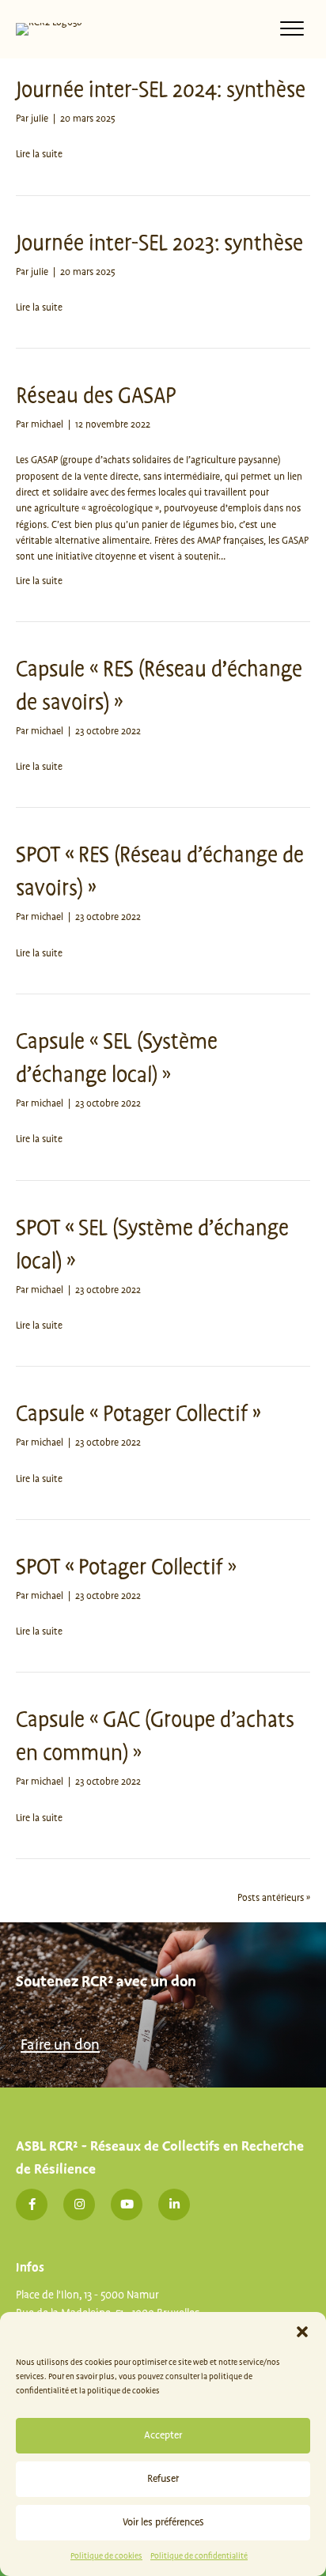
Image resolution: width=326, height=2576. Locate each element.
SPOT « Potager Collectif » (126, 1568)
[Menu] (292, 29)
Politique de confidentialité (199, 2556)
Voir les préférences (163, 2522)
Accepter (163, 2435)
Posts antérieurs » (274, 1898)
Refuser (163, 2479)
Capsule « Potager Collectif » (138, 1414)
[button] (302, 2332)
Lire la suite (39, 155)
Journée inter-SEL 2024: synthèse (161, 91)
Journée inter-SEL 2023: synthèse (159, 244)
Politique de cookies (106, 2556)
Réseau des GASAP (96, 396)
